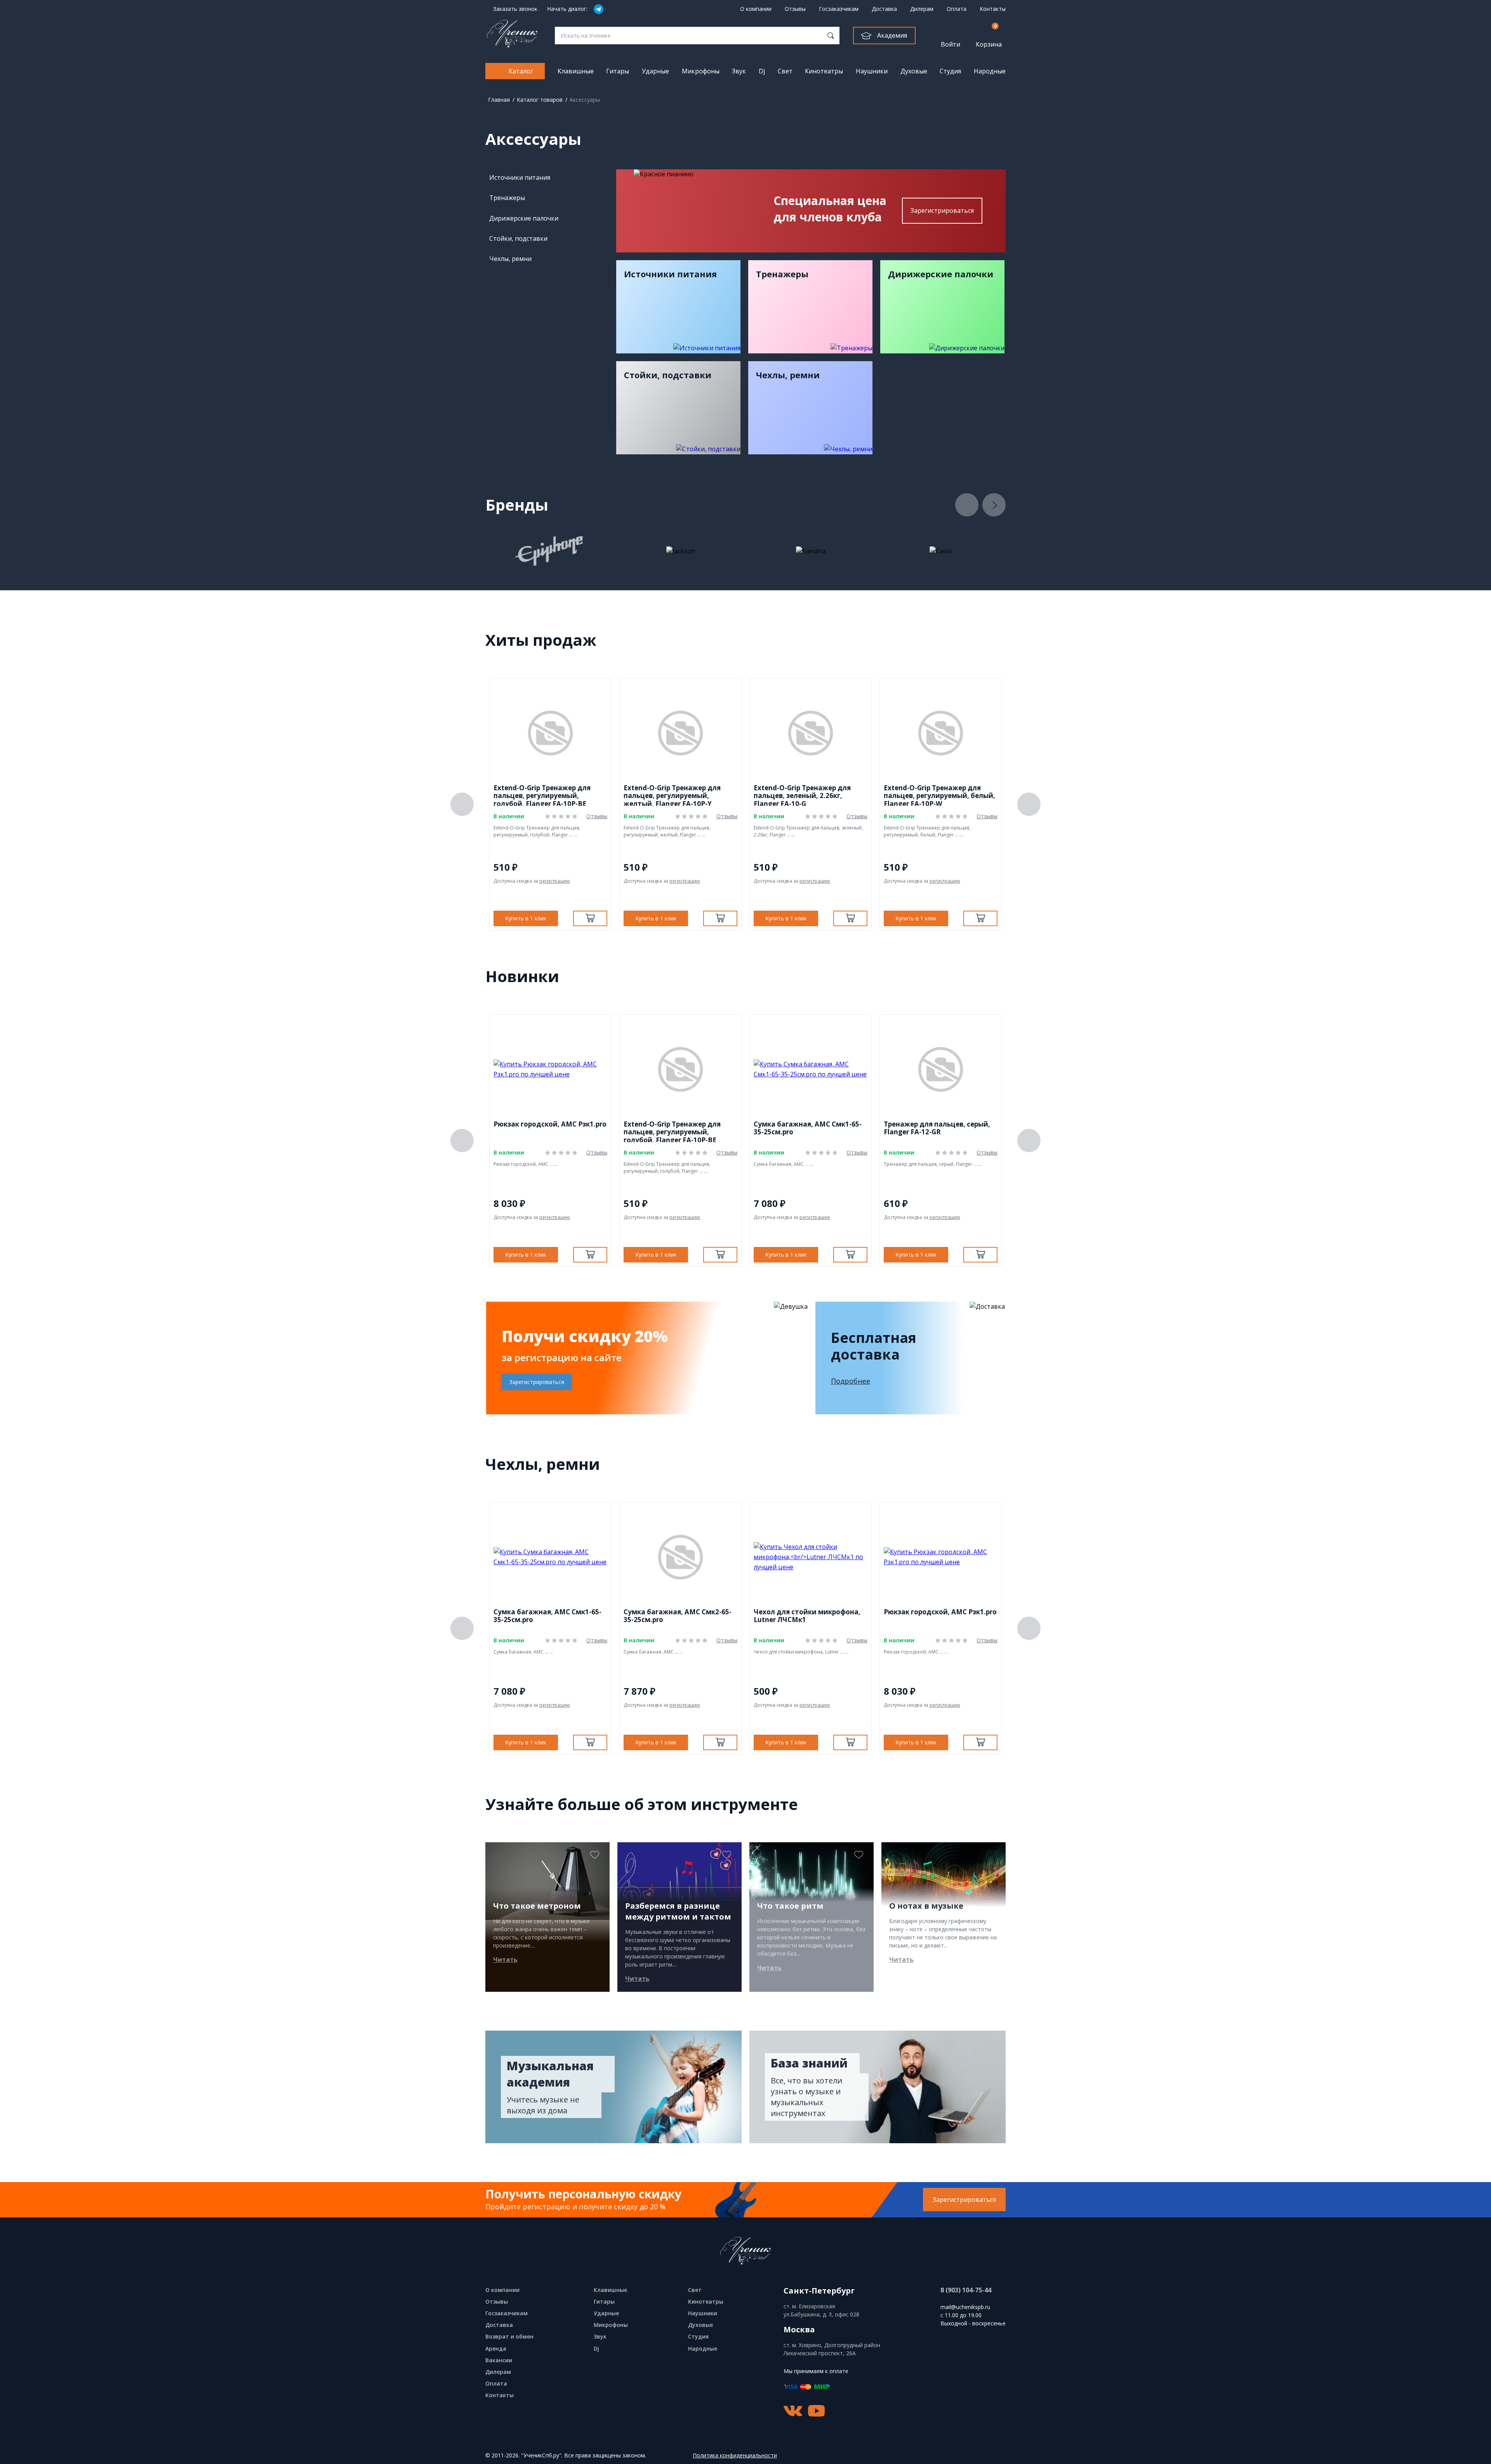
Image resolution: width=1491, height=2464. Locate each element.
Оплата (957, 9)
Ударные (655, 71)
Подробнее (851, 1381)
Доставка (884, 9)
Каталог (521, 71)
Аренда (496, 2348)
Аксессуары (585, 100)
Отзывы (795, 9)
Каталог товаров (540, 100)
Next (994, 505)
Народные (990, 71)
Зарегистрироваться (942, 210)
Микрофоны (701, 71)
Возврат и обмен (509, 2336)
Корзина (989, 36)
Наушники (872, 71)
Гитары (618, 71)
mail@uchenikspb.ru (965, 2307)
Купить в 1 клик (526, 918)
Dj (762, 71)
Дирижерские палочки (524, 218)
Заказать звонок (515, 9)
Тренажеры (507, 198)
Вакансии (499, 2360)
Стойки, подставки (518, 238)
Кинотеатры (824, 71)
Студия (950, 71)
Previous (967, 505)
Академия (892, 35)
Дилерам (922, 9)
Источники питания (520, 177)
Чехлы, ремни (510, 259)
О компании (756, 9)
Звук (739, 71)
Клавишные (576, 71)
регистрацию (555, 881)
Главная (499, 100)
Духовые (914, 71)
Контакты (993, 9)
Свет (785, 71)
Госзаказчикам (839, 9)
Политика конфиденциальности (735, 2456)
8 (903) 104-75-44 (966, 2290)
